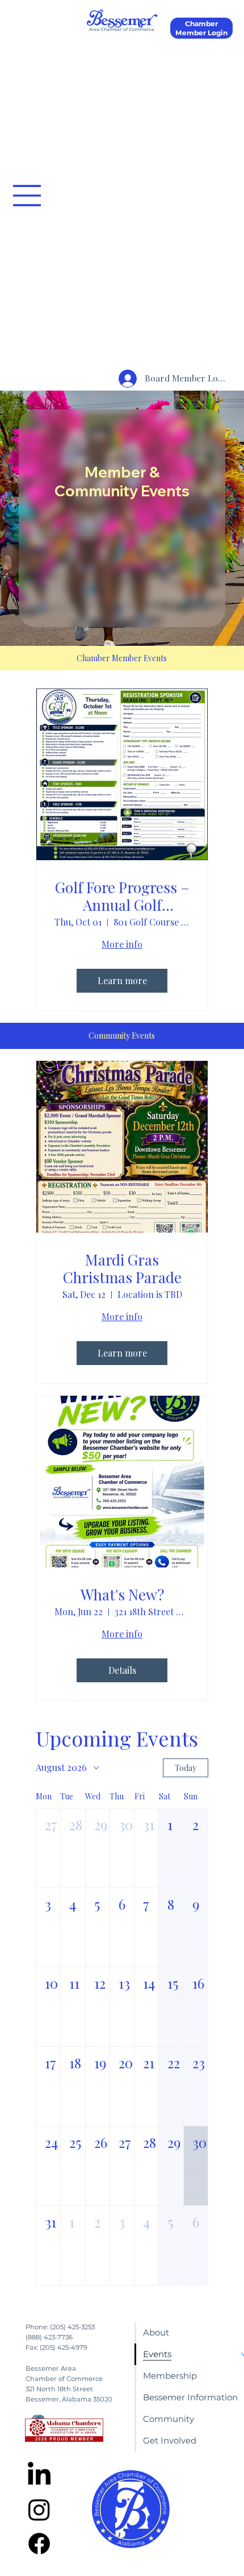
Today (186, 1768)
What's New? (122, 1594)
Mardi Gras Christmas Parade (122, 1268)
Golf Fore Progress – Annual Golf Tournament (122, 896)
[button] (48, 1848)
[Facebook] (39, 2544)
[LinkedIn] (39, 2475)
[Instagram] (39, 2509)
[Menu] (27, 196)
